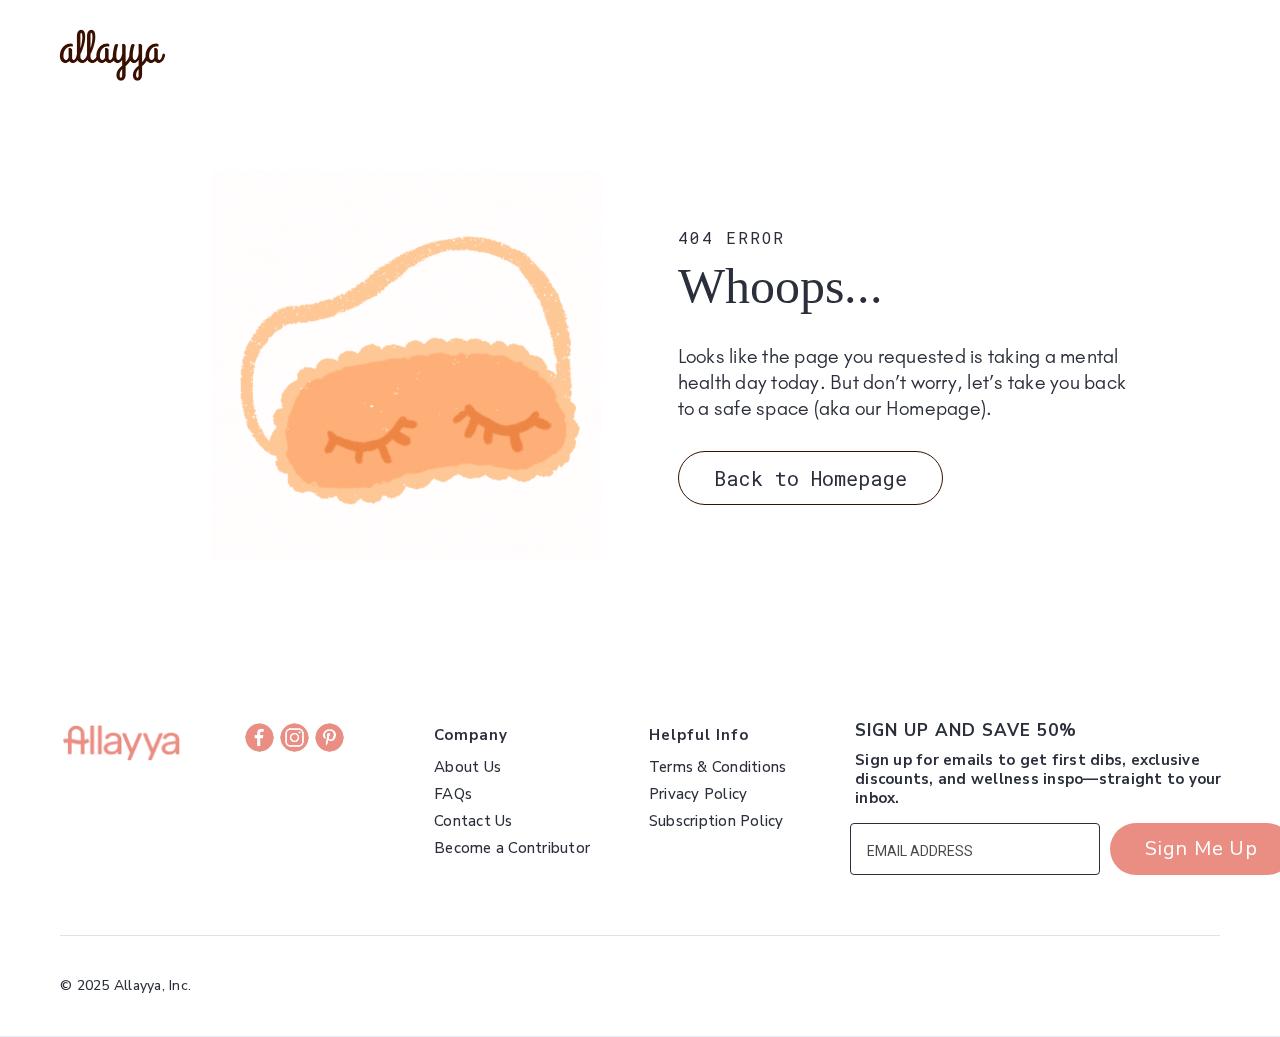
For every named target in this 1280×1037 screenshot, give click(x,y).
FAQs (453, 794)
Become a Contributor (512, 848)
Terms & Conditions (718, 767)
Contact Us (473, 821)
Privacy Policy (698, 794)
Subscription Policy (716, 821)
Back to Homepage (810, 478)
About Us (467, 767)
